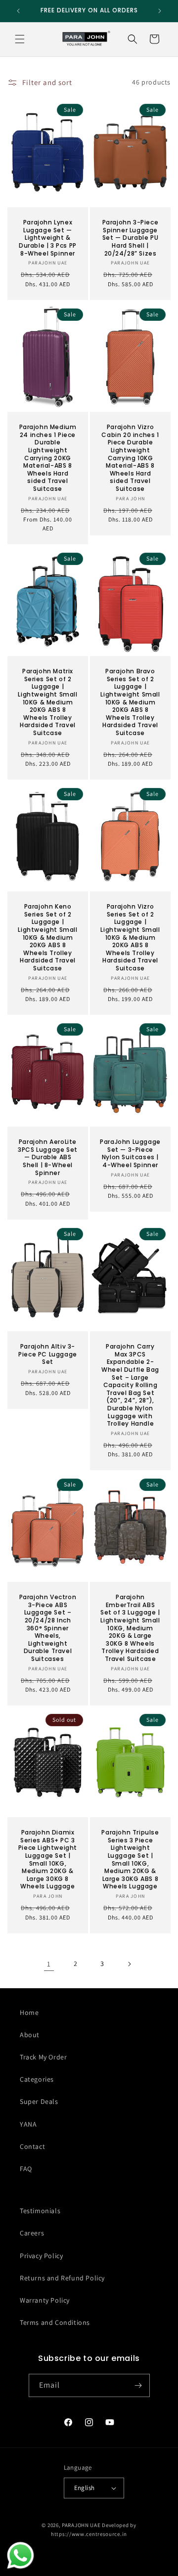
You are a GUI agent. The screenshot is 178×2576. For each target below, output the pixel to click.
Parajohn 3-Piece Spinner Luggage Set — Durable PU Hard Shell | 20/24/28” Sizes (131, 238)
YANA (28, 2124)
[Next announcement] (160, 11)
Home (29, 2012)
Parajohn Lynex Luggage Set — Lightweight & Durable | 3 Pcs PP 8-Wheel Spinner (48, 238)
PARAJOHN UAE (81, 2525)
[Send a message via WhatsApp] (21, 2555)
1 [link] (49, 1964)
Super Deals (39, 2101)
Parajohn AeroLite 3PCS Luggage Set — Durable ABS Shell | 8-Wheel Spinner (48, 1157)
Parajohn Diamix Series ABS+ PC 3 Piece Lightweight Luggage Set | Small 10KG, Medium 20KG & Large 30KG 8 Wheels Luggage (48, 1859)
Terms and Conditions (55, 2322)
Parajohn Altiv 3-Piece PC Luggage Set (48, 1354)
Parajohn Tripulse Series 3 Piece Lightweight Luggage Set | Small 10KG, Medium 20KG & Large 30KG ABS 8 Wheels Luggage (130, 1859)
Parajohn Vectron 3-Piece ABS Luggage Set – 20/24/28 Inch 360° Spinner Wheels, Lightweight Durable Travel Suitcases (48, 1628)
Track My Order (43, 2057)
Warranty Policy (45, 2300)
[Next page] (129, 1964)
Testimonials (40, 2211)
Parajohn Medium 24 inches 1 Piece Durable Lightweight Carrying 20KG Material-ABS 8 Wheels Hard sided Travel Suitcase (48, 458)
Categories (37, 2079)
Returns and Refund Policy (62, 2278)
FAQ (26, 2169)
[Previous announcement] (18, 11)
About (30, 2035)
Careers (32, 2233)
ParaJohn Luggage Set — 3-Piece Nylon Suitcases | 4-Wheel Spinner (130, 1153)
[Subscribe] (138, 2385)
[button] (20, 39)
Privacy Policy (41, 2256)
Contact (32, 2146)
